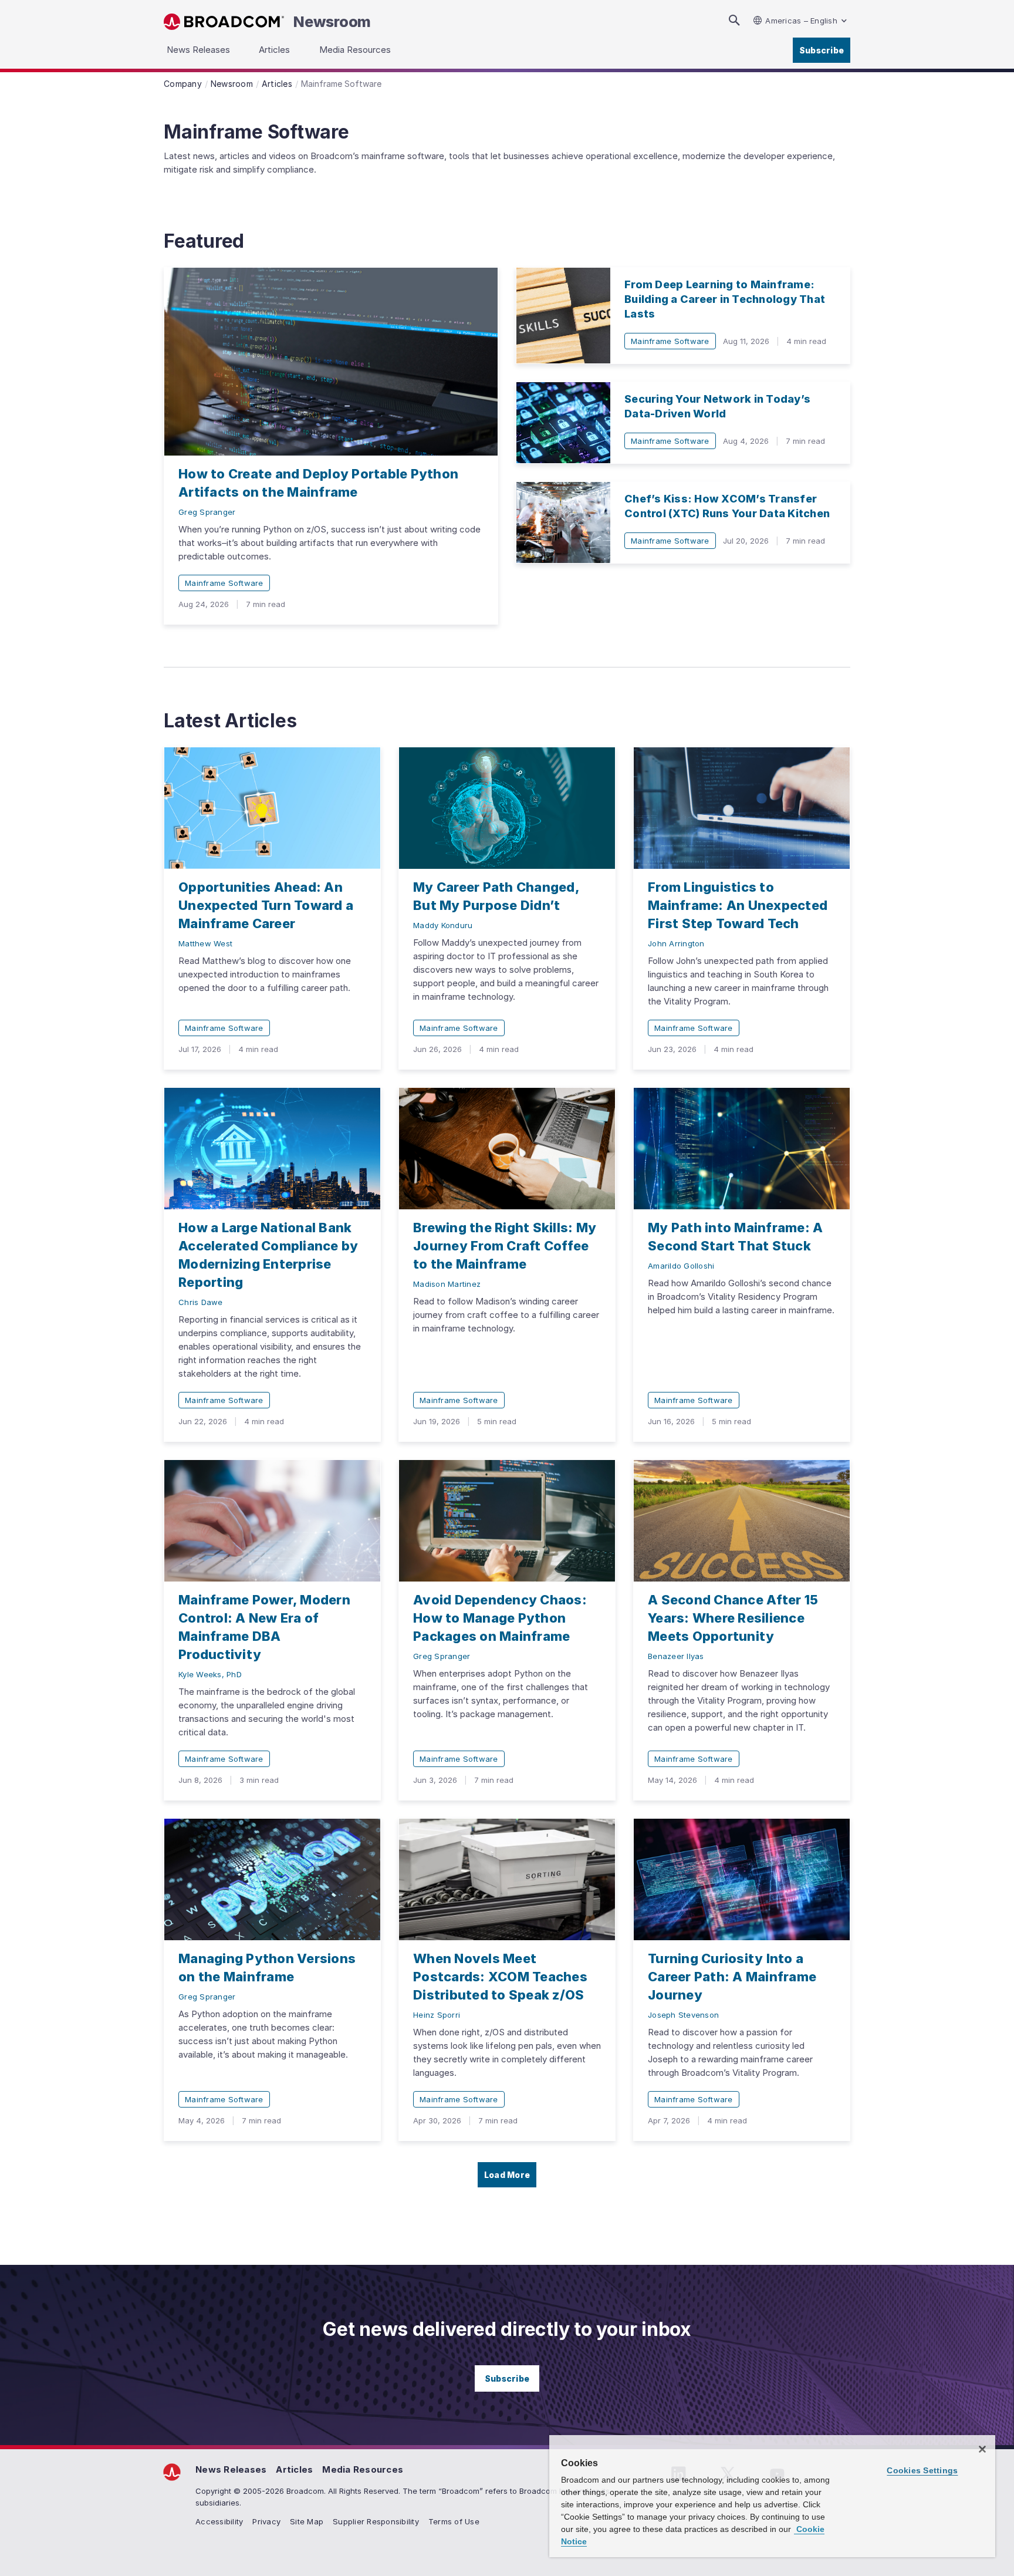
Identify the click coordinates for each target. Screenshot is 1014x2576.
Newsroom (332, 22)
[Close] (982, 2449)
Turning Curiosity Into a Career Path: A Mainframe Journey (732, 1977)
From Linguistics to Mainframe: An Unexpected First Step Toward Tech (738, 905)
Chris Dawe (201, 1302)
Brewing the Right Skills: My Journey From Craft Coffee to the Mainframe (505, 1246)
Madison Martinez (447, 1284)
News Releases (231, 2469)
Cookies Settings (922, 2470)
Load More (507, 2175)
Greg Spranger (207, 512)
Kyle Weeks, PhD (210, 1674)
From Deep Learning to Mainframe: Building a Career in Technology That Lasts (725, 299)
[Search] (734, 20)
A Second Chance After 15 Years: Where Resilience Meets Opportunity (733, 1618)
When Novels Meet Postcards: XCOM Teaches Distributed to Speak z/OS (500, 1977)
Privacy (266, 2521)
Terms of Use (454, 2521)
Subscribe (822, 50)
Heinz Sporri (437, 2015)
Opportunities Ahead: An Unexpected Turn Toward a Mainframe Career (266, 905)
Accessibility (219, 2521)
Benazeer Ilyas (676, 1656)
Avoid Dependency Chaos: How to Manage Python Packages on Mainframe (500, 1618)
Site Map (307, 2521)
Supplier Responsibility (376, 2521)
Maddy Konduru (443, 925)
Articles (294, 2469)
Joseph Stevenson (683, 2015)
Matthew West (205, 943)
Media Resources (363, 2469)
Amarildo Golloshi (681, 1266)
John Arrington (676, 943)
